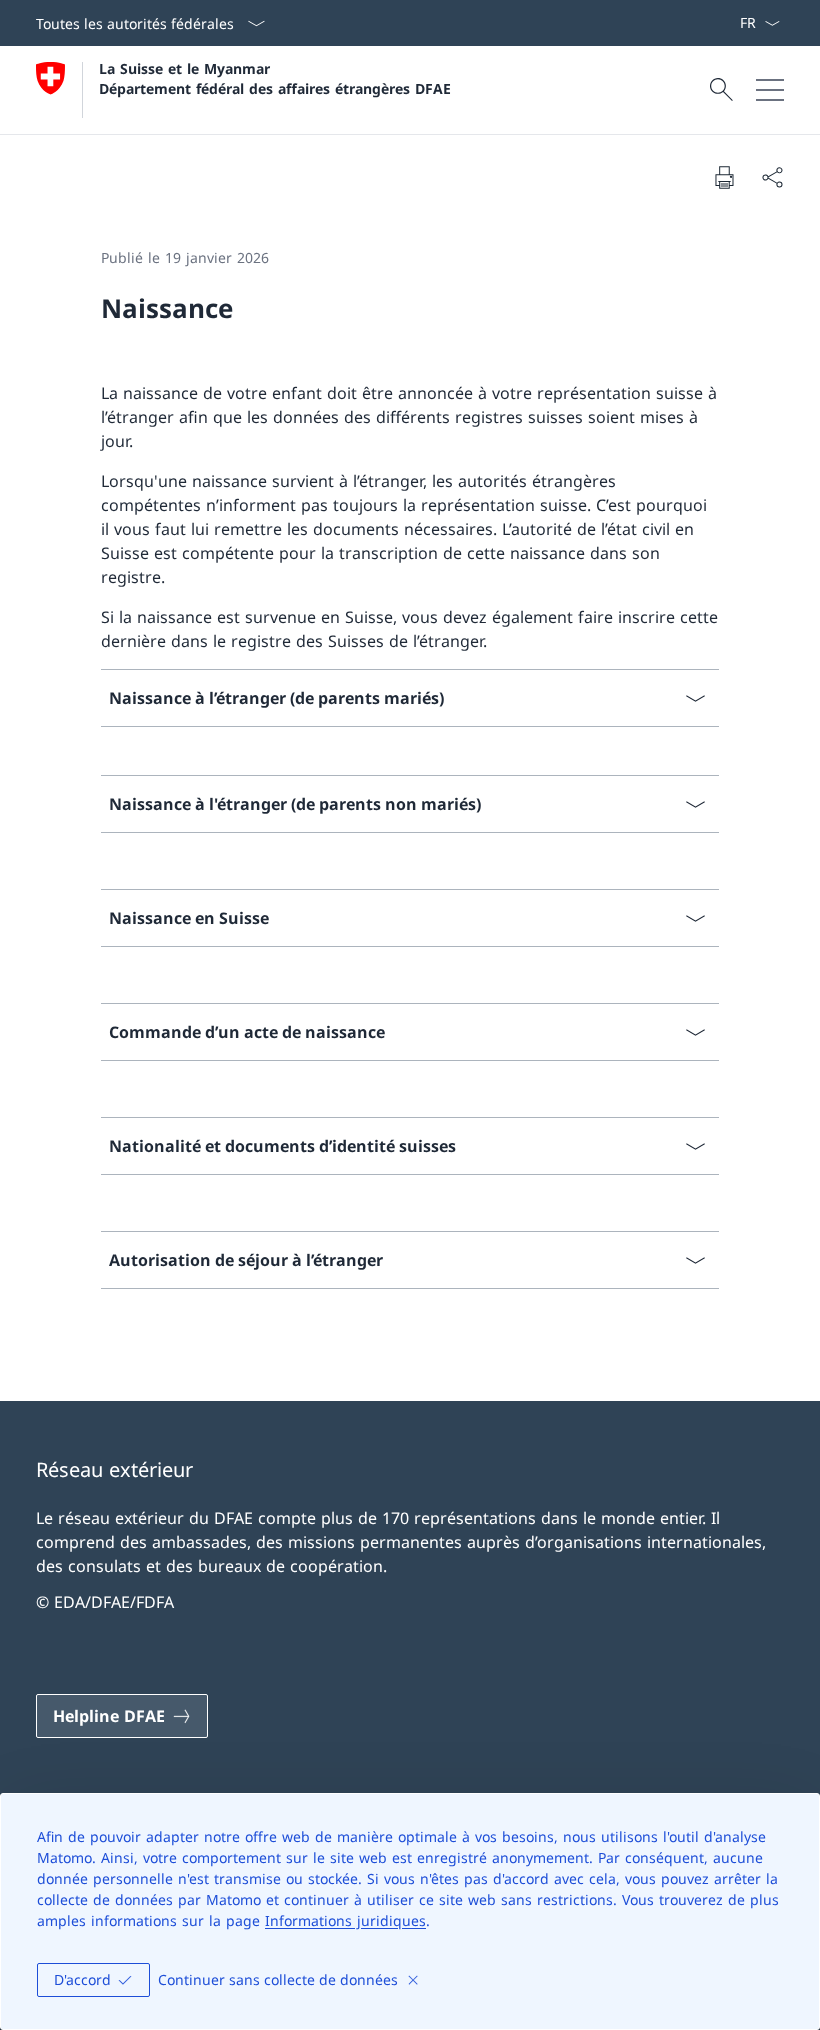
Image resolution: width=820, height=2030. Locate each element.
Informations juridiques (345, 1920)
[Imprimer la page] (724, 177)
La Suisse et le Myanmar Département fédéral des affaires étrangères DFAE (275, 78)
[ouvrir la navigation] (770, 90)
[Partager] (772, 177)
